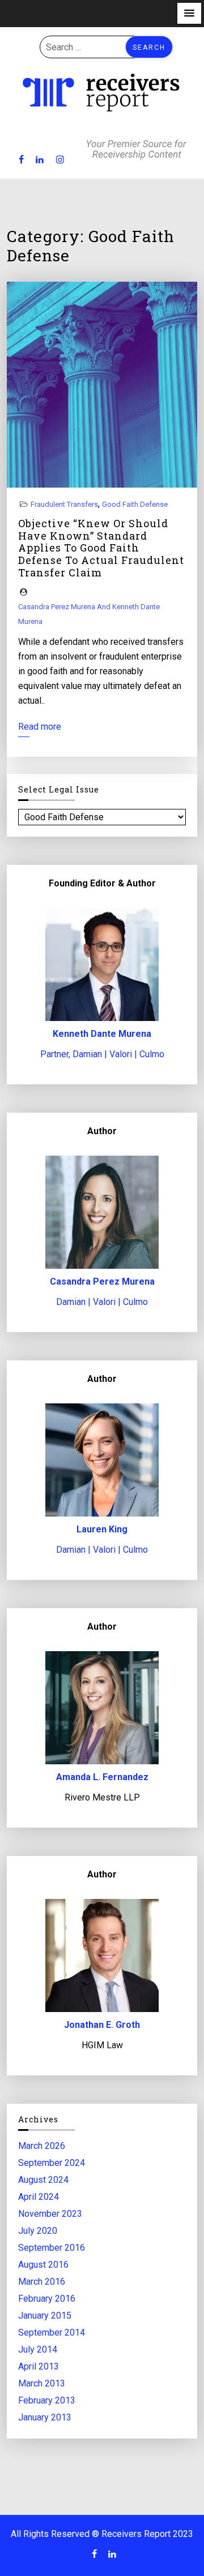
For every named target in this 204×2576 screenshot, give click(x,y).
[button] (189, 13)
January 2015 (45, 2315)
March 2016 (42, 2281)
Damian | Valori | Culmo (102, 1302)
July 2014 (38, 2349)
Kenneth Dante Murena (102, 1034)
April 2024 (39, 2196)
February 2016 (47, 2298)
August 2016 (43, 2264)
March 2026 (42, 2145)
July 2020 (38, 2230)
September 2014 (52, 2332)
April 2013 (39, 2366)
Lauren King (102, 1529)
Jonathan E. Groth (102, 2025)
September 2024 (52, 2162)
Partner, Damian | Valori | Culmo (102, 1054)
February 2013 (47, 2400)
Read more (40, 727)
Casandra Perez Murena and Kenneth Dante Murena (89, 614)
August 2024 (43, 2179)
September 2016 (52, 2247)
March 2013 (42, 2383)
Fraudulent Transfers (64, 504)
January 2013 (45, 2417)
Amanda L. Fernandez (102, 1777)
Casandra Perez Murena (102, 1281)
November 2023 (50, 2213)
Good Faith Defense (135, 504)
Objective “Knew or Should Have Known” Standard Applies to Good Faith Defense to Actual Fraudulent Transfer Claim (101, 548)
